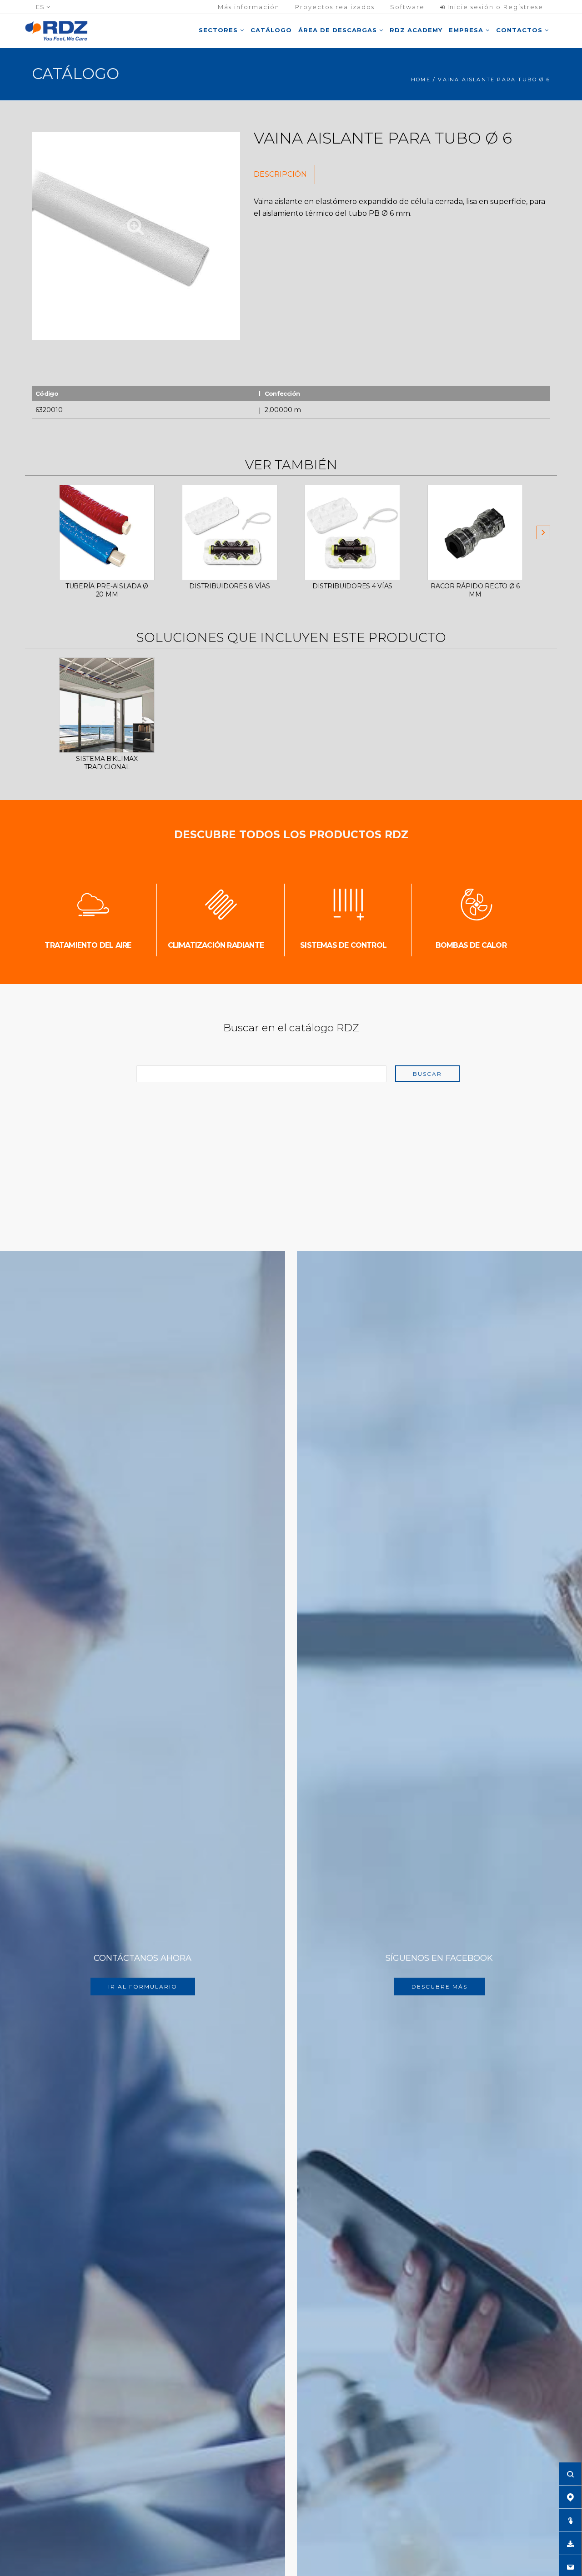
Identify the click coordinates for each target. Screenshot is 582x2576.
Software (407, 7)
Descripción (280, 174)
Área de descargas (339, 30)
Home (421, 80)
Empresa (467, 30)
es (41, 7)
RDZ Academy (416, 30)
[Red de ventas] (570, 2497)
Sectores (219, 30)
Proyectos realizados (335, 7)
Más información (249, 7)
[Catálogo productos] (570, 2520)
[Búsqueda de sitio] (570, 2474)
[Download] (570, 2543)
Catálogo (271, 30)
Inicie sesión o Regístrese (494, 7)
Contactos (520, 30)
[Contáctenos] (570, 2566)
